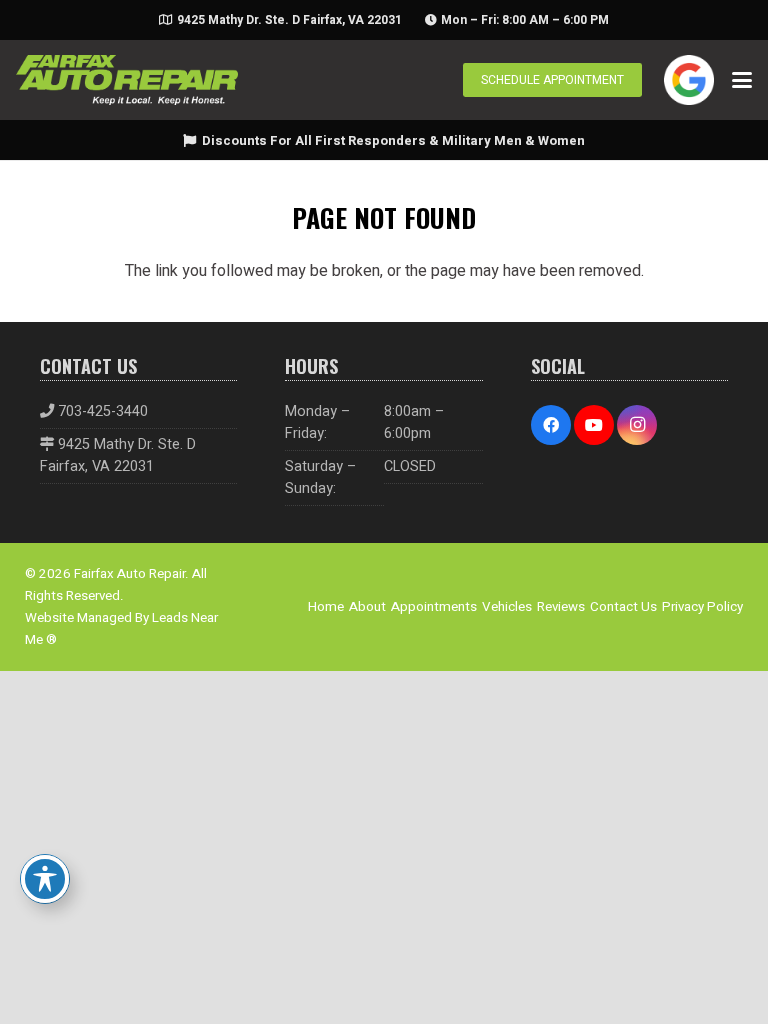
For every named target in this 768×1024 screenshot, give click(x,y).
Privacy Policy (702, 607)
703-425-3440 (103, 411)
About (367, 607)
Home (326, 607)
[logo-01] (127, 80)
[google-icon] (689, 80)
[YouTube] (594, 425)
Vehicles (507, 607)
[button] (742, 80)
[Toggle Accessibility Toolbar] (45, 879)
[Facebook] (551, 425)
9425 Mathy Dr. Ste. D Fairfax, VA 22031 (118, 455)
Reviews (561, 607)
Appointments (434, 607)
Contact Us (623, 607)
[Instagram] (637, 425)
